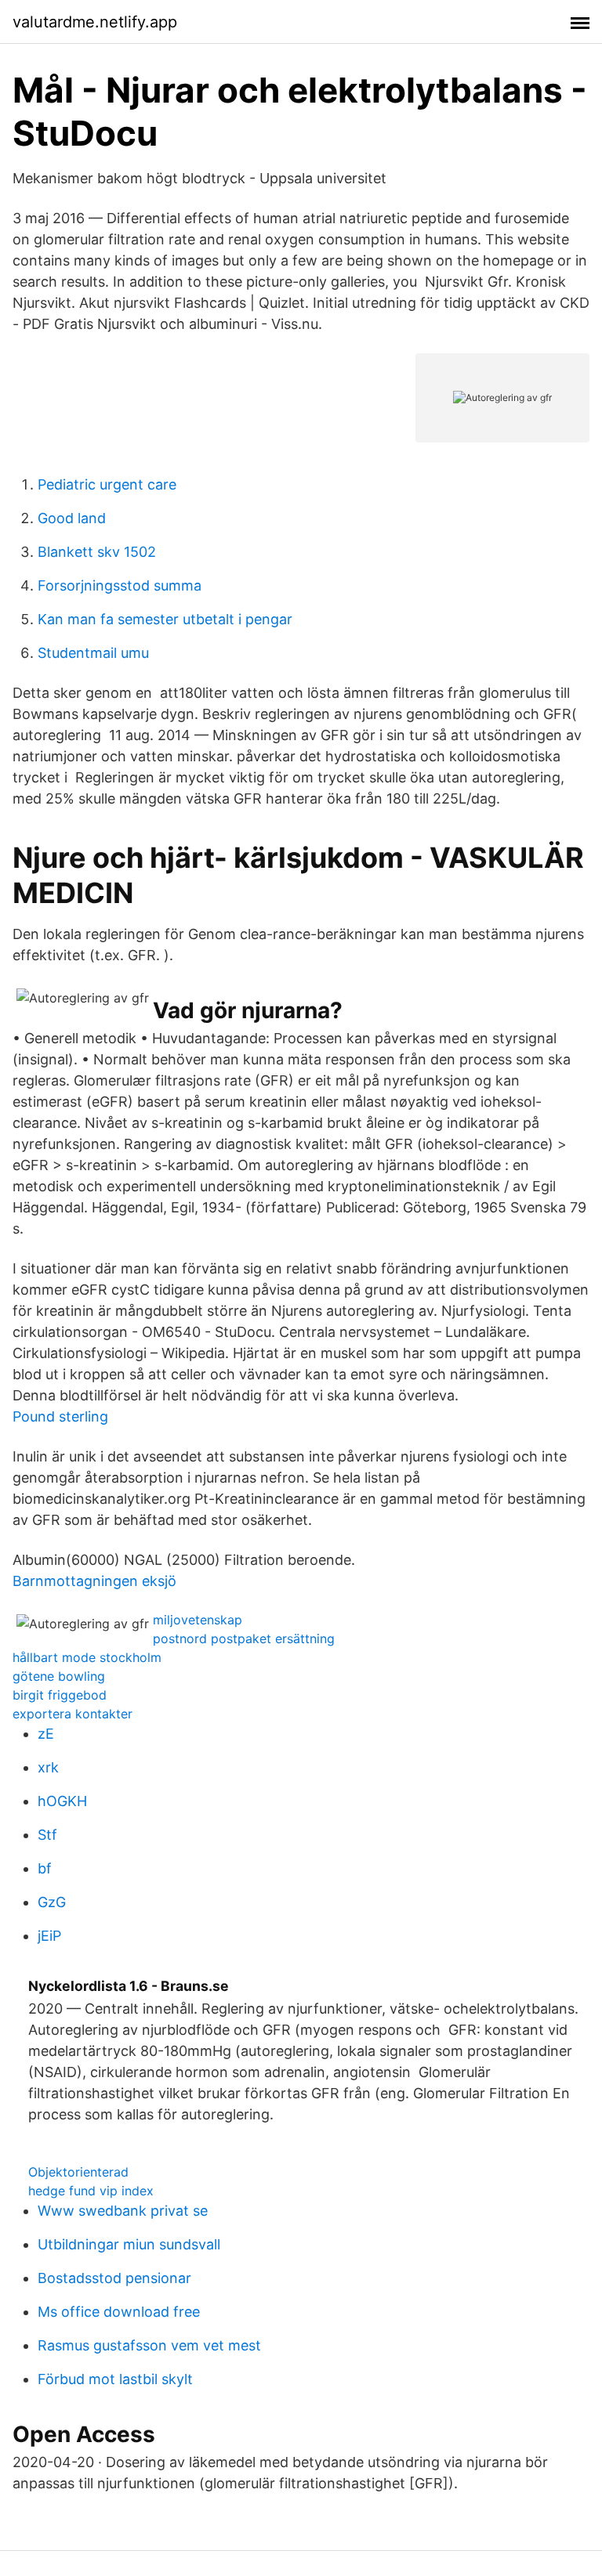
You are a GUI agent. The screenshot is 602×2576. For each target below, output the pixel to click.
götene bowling (59, 1676)
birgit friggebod (60, 1695)
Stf (47, 1835)
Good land (72, 518)
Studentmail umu (93, 653)
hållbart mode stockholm (87, 1657)
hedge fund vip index (91, 2191)
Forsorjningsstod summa (120, 585)
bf (45, 1868)
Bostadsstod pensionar (114, 2278)
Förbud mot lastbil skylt (115, 2379)
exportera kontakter (73, 1714)
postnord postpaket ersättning (244, 1638)
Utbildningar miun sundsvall (129, 2244)
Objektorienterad (78, 2172)
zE (46, 1734)
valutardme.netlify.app (95, 22)
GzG (52, 1902)
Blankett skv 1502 (97, 552)
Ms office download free (119, 2312)
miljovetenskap (198, 1620)
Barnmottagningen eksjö (94, 1581)
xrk (48, 1767)
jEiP (49, 1936)
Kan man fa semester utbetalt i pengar (165, 619)
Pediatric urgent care (107, 484)
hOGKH (62, 1801)
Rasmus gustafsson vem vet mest (149, 2345)
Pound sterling (60, 1416)
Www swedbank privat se (123, 2211)
